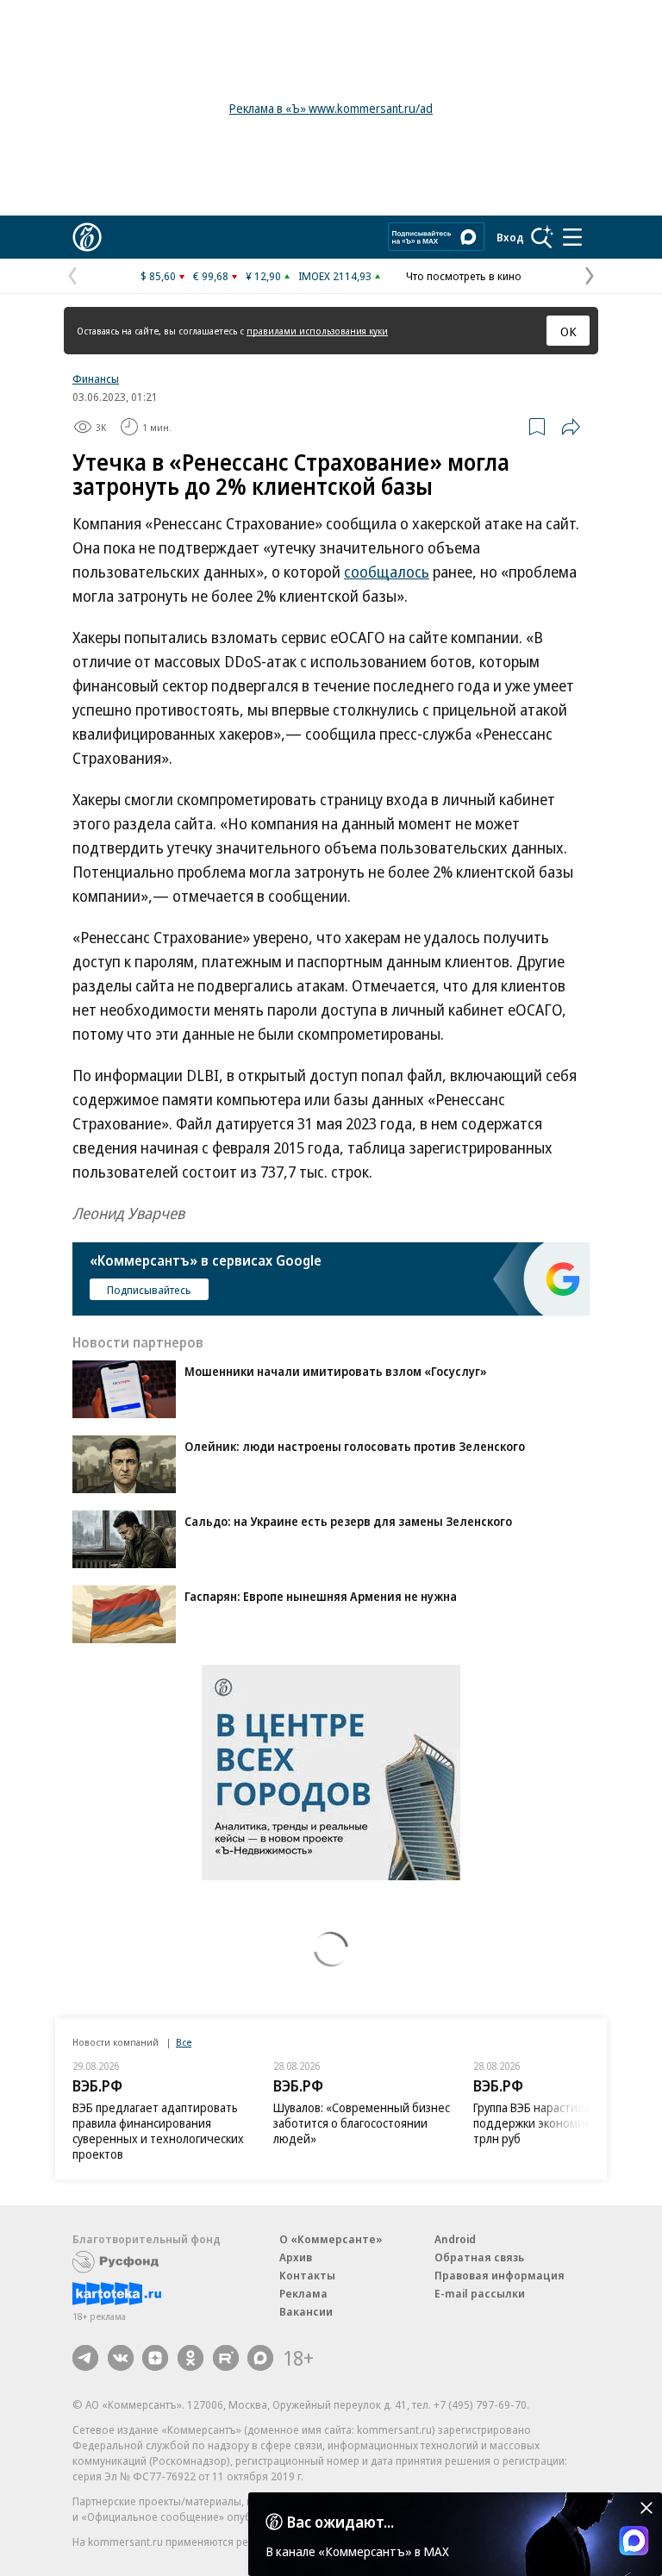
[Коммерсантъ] (87, 237)
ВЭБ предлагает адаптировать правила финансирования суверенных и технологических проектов (158, 2131)
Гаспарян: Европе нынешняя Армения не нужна (321, 1596)
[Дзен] (155, 2358)
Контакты (307, 2275)
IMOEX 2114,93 (335, 276)
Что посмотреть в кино (464, 276)
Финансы (96, 378)
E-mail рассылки (480, 2293)
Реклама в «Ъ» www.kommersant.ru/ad (331, 108)
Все (184, 2042)
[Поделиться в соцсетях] (571, 427)
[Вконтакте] (121, 2358)
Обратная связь (479, 2257)
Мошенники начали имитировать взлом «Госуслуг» (336, 1371)
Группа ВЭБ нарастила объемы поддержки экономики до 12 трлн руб (555, 2123)
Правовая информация (500, 2275)
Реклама (303, 2293)
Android (455, 2239)
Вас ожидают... (340, 2522)
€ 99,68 (211, 276)
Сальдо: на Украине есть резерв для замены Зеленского (348, 1521)
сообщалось (387, 572)
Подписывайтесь (149, 1290)
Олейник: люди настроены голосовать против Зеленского (355, 1446)
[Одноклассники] (190, 2358)
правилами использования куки (317, 331)
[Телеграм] (85, 2358)
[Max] (260, 2358)
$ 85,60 (158, 276)
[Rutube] (226, 2358)
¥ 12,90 (263, 276)
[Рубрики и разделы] (572, 237)
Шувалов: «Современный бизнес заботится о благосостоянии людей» (362, 2123)
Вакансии (306, 2311)
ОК (568, 331)
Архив (296, 2257)
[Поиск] (542, 237)
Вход (510, 237)
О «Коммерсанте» (331, 2239)
